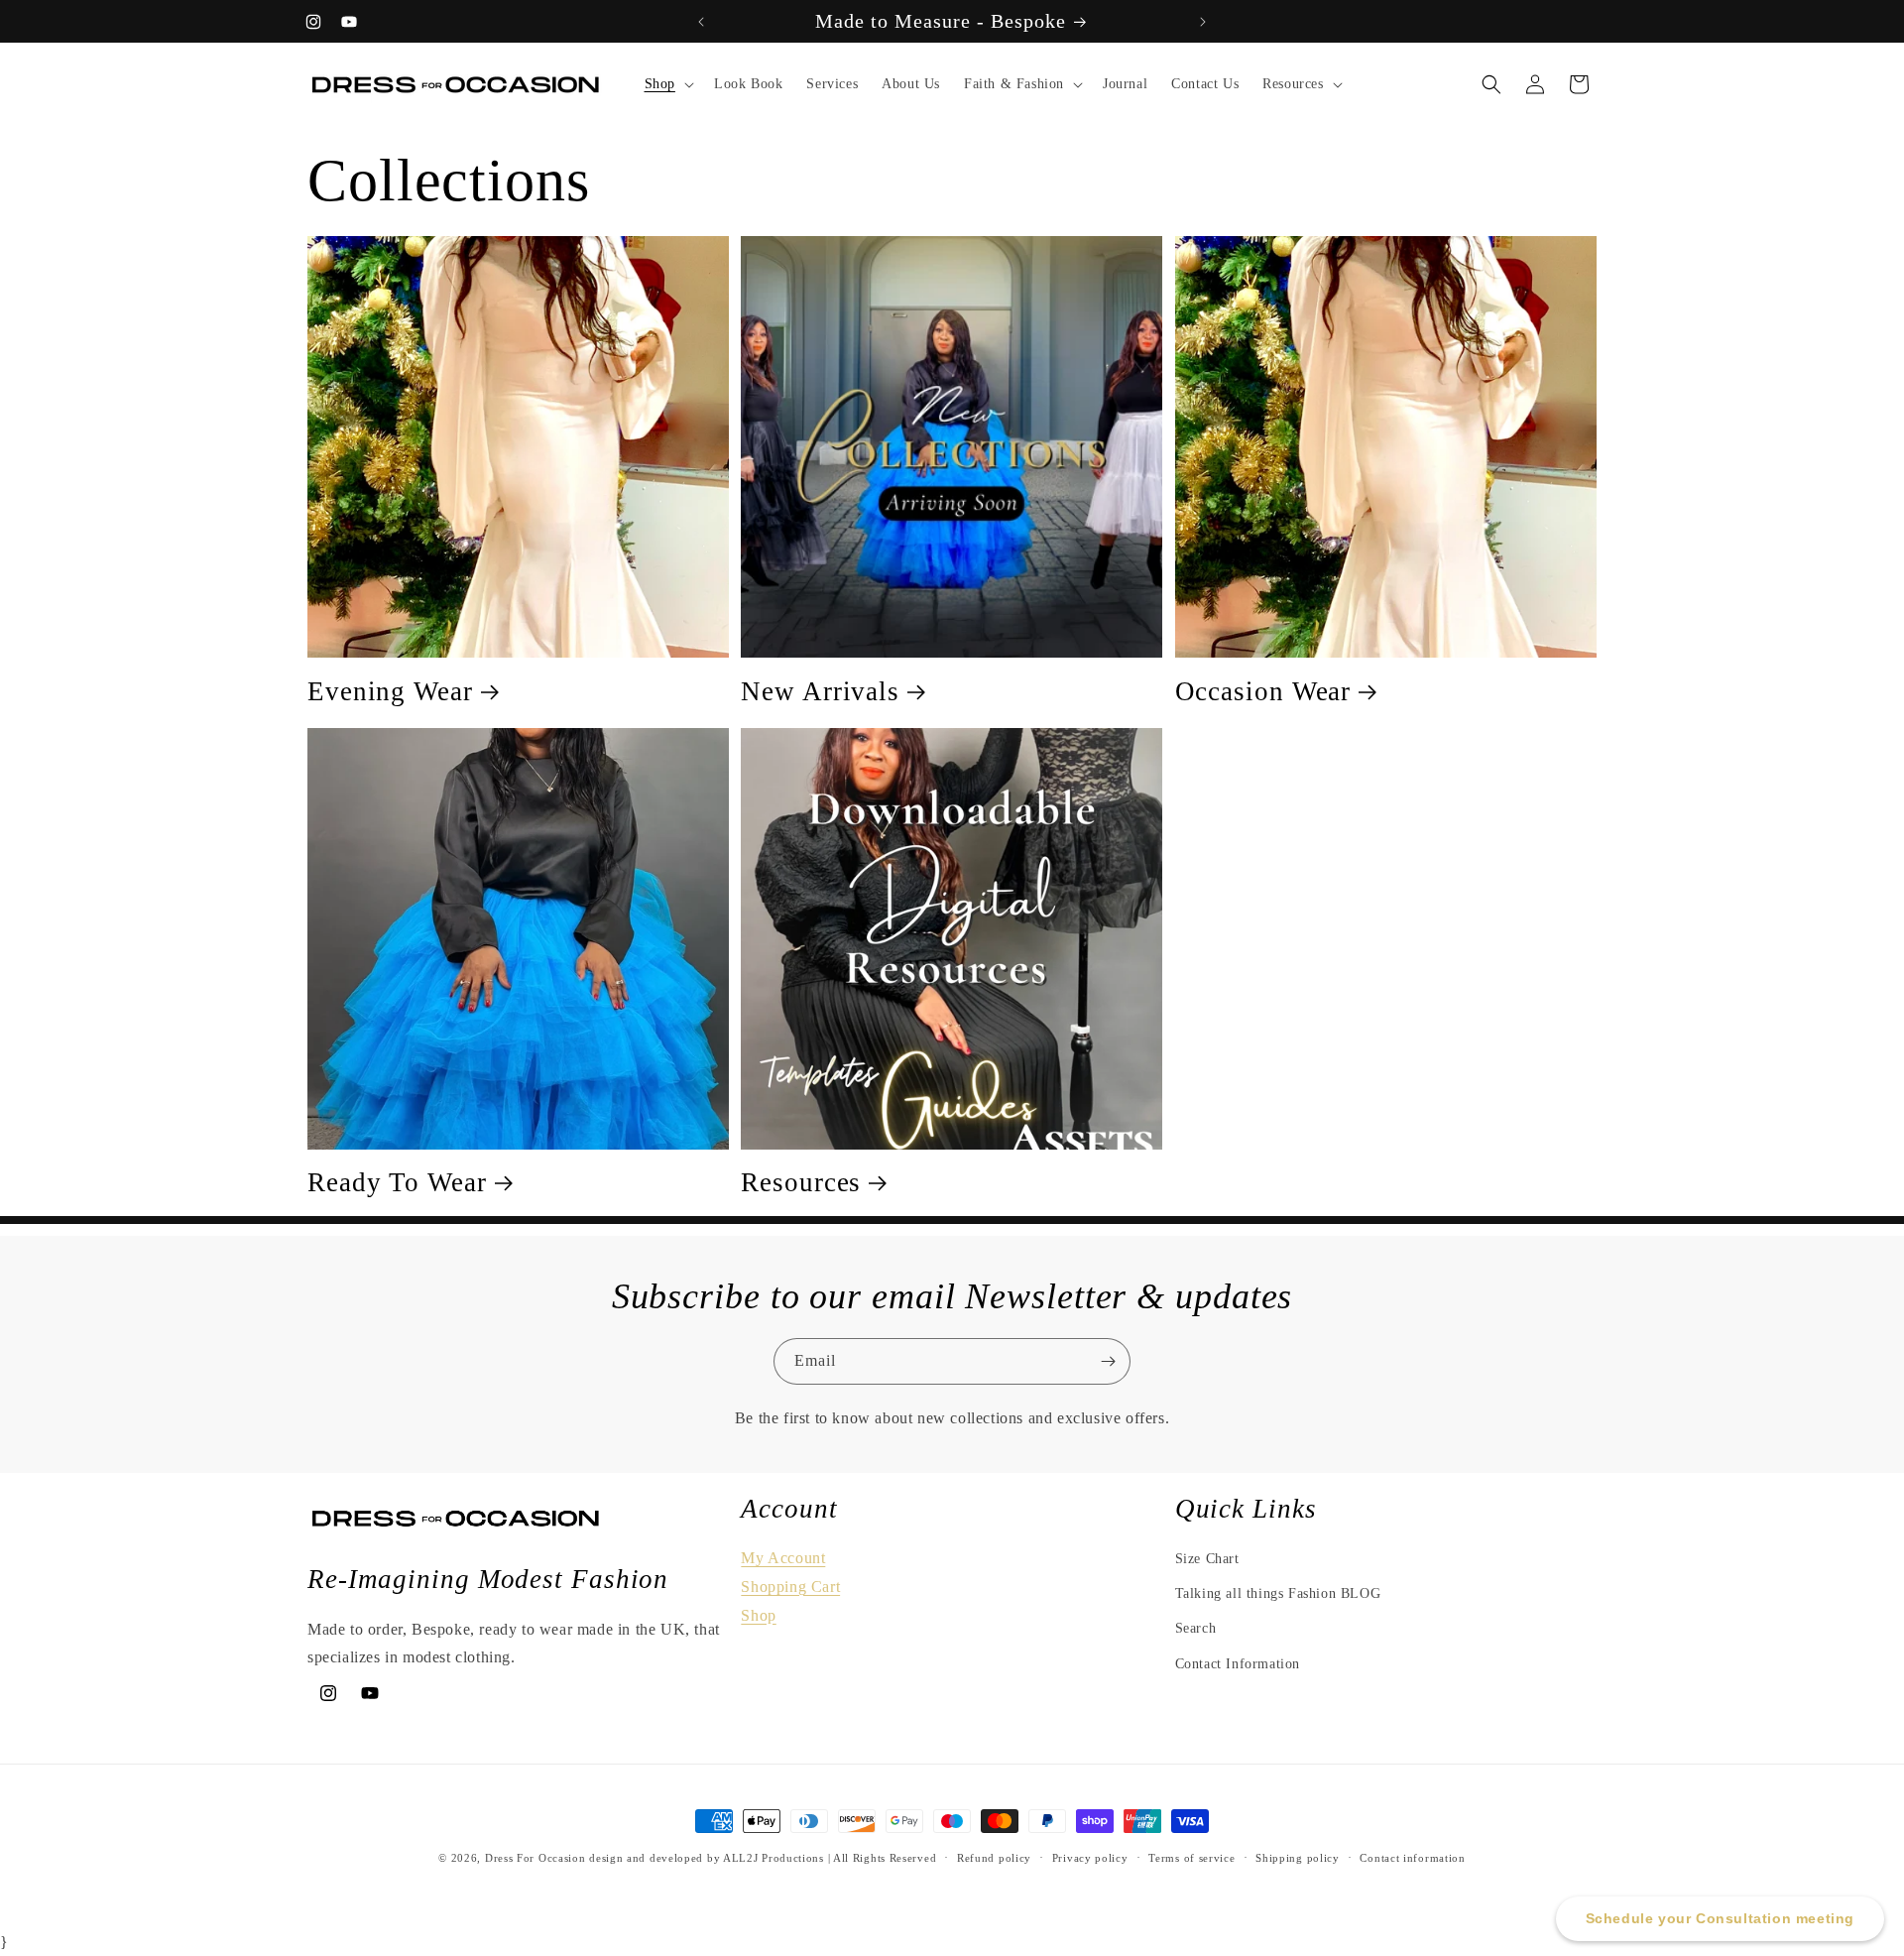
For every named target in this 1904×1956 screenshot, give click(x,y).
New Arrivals (820, 691)
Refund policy (994, 1858)
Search (1196, 1628)
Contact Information (1238, 1664)
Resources (801, 1182)
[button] (667, 84)
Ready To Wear (397, 1182)
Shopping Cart (790, 1587)
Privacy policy (1090, 1858)
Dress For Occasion (535, 1858)
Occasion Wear (1263, 691)
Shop (758, 1615)
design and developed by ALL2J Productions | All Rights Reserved (763, 1858)
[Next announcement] (1203, 22)
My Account (783, 1558)
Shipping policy (1298, 1858)
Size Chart (1207, 1559)
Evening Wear (390, 691)
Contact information (1412, 1858)
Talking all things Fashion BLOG (1278, 1593)
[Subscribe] (1108, 1361)
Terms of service (1191, 1858)
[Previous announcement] (701, 22)
